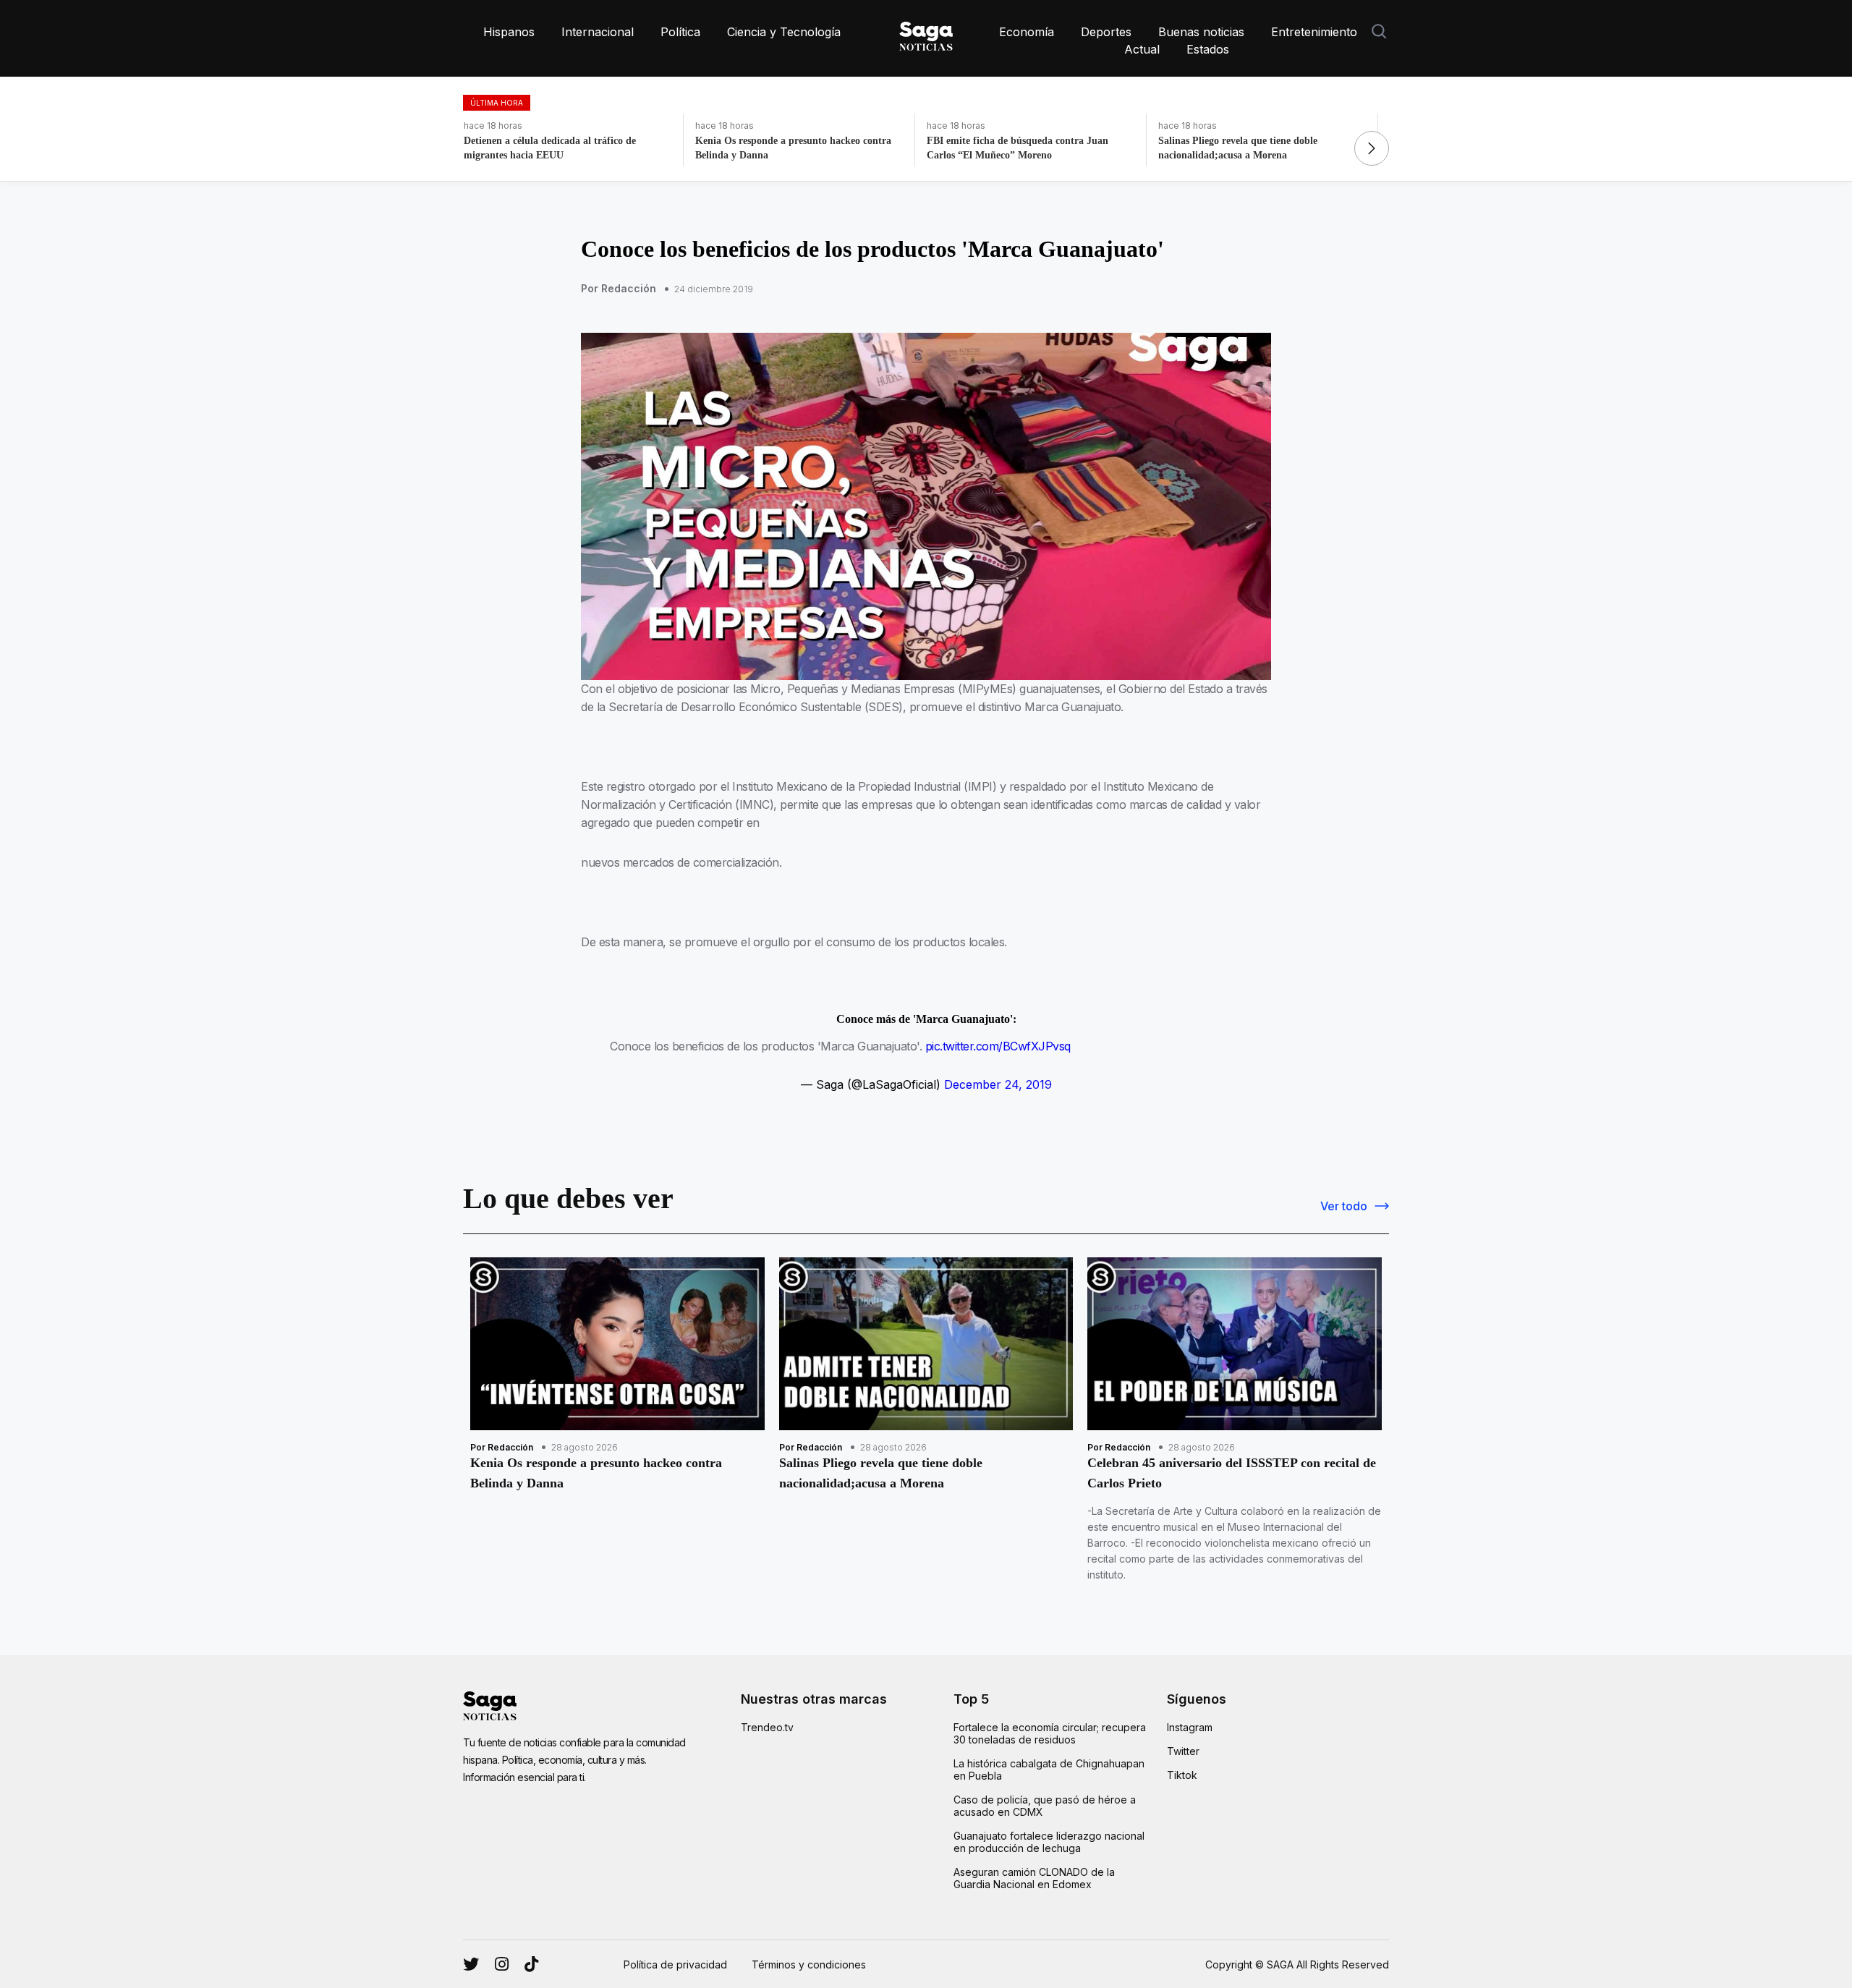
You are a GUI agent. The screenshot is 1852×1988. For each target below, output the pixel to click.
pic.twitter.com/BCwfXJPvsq (998, 1046)
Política (680, 32)
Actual (1142, 49)
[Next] (1372, 148)
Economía (1027, 32)
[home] (926, 33)
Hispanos (509, 32)
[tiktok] (531, 1964)
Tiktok (1182, 1775)
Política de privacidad (675, 1964)
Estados (1208, 49)
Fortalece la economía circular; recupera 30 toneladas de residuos (1050, 1733)
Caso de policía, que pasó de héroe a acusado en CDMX (1045, 1806)
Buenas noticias (1201, 32)
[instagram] (471, 1964)
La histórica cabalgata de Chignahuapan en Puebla (1049, 1770)
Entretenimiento (1314, 32)
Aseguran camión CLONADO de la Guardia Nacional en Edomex (1034, 1878)
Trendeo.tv (767, 1727)
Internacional (598, 32)
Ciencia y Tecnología (784, 32)
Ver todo (1344, 1206)
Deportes (1106, 32)
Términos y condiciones (809, 1964)
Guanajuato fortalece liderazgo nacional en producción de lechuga (1049, 1842)
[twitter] (502, 1964)
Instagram (1190, 1727)
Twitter (1183, 1751)
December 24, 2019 (998, 1084)
